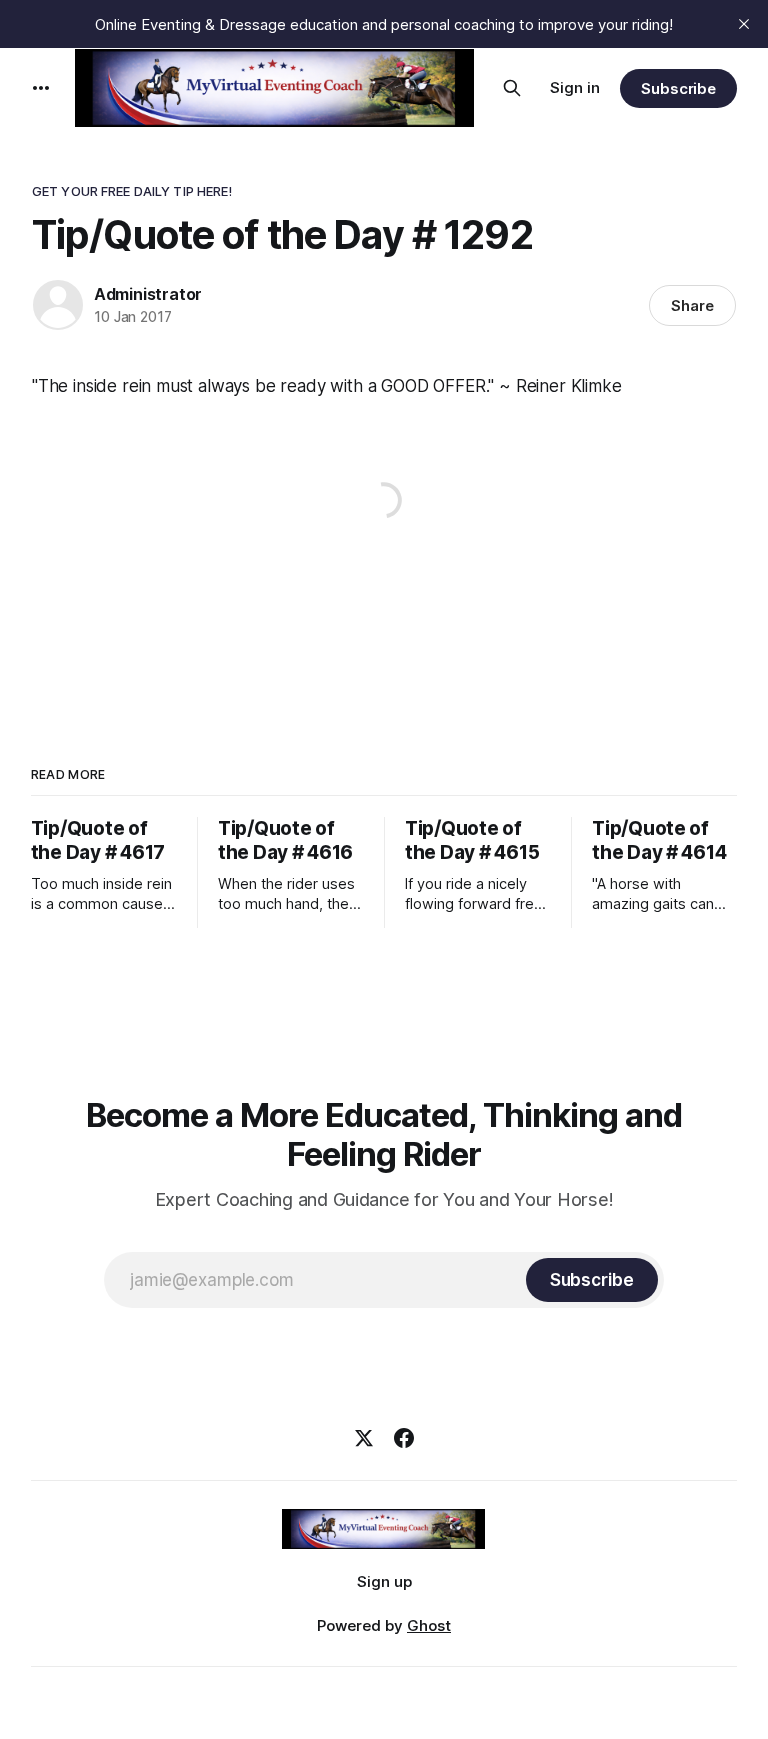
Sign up (384, 1581)
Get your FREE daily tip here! (132, 191)
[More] (41, 88)
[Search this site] (512, 88)
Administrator (148, 294)
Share (692, 305)
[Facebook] (404, 1438)
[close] (744, 24)
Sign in (575, 87)
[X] (364, 1438)
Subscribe (678, 88)
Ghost (429, 1625)
